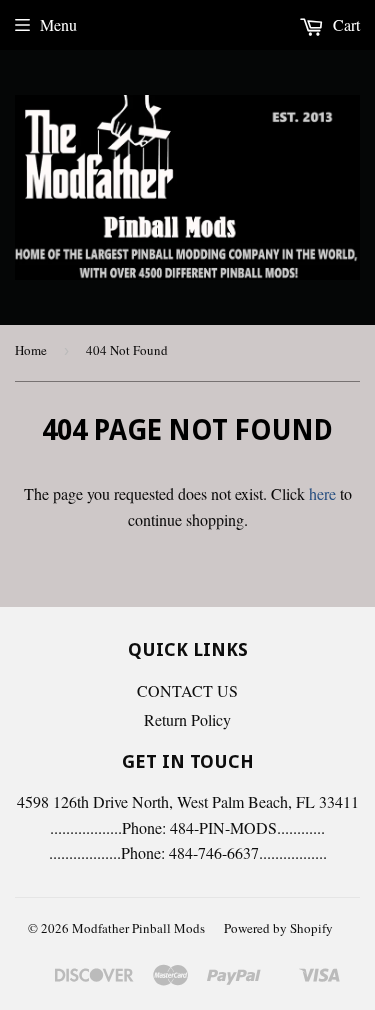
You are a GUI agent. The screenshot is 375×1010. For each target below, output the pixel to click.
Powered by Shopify (278, 928)
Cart (344, 24)
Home (31, 350)
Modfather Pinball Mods (138, 928)
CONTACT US (187, 690)
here (322, 493)
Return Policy (187, 719)
